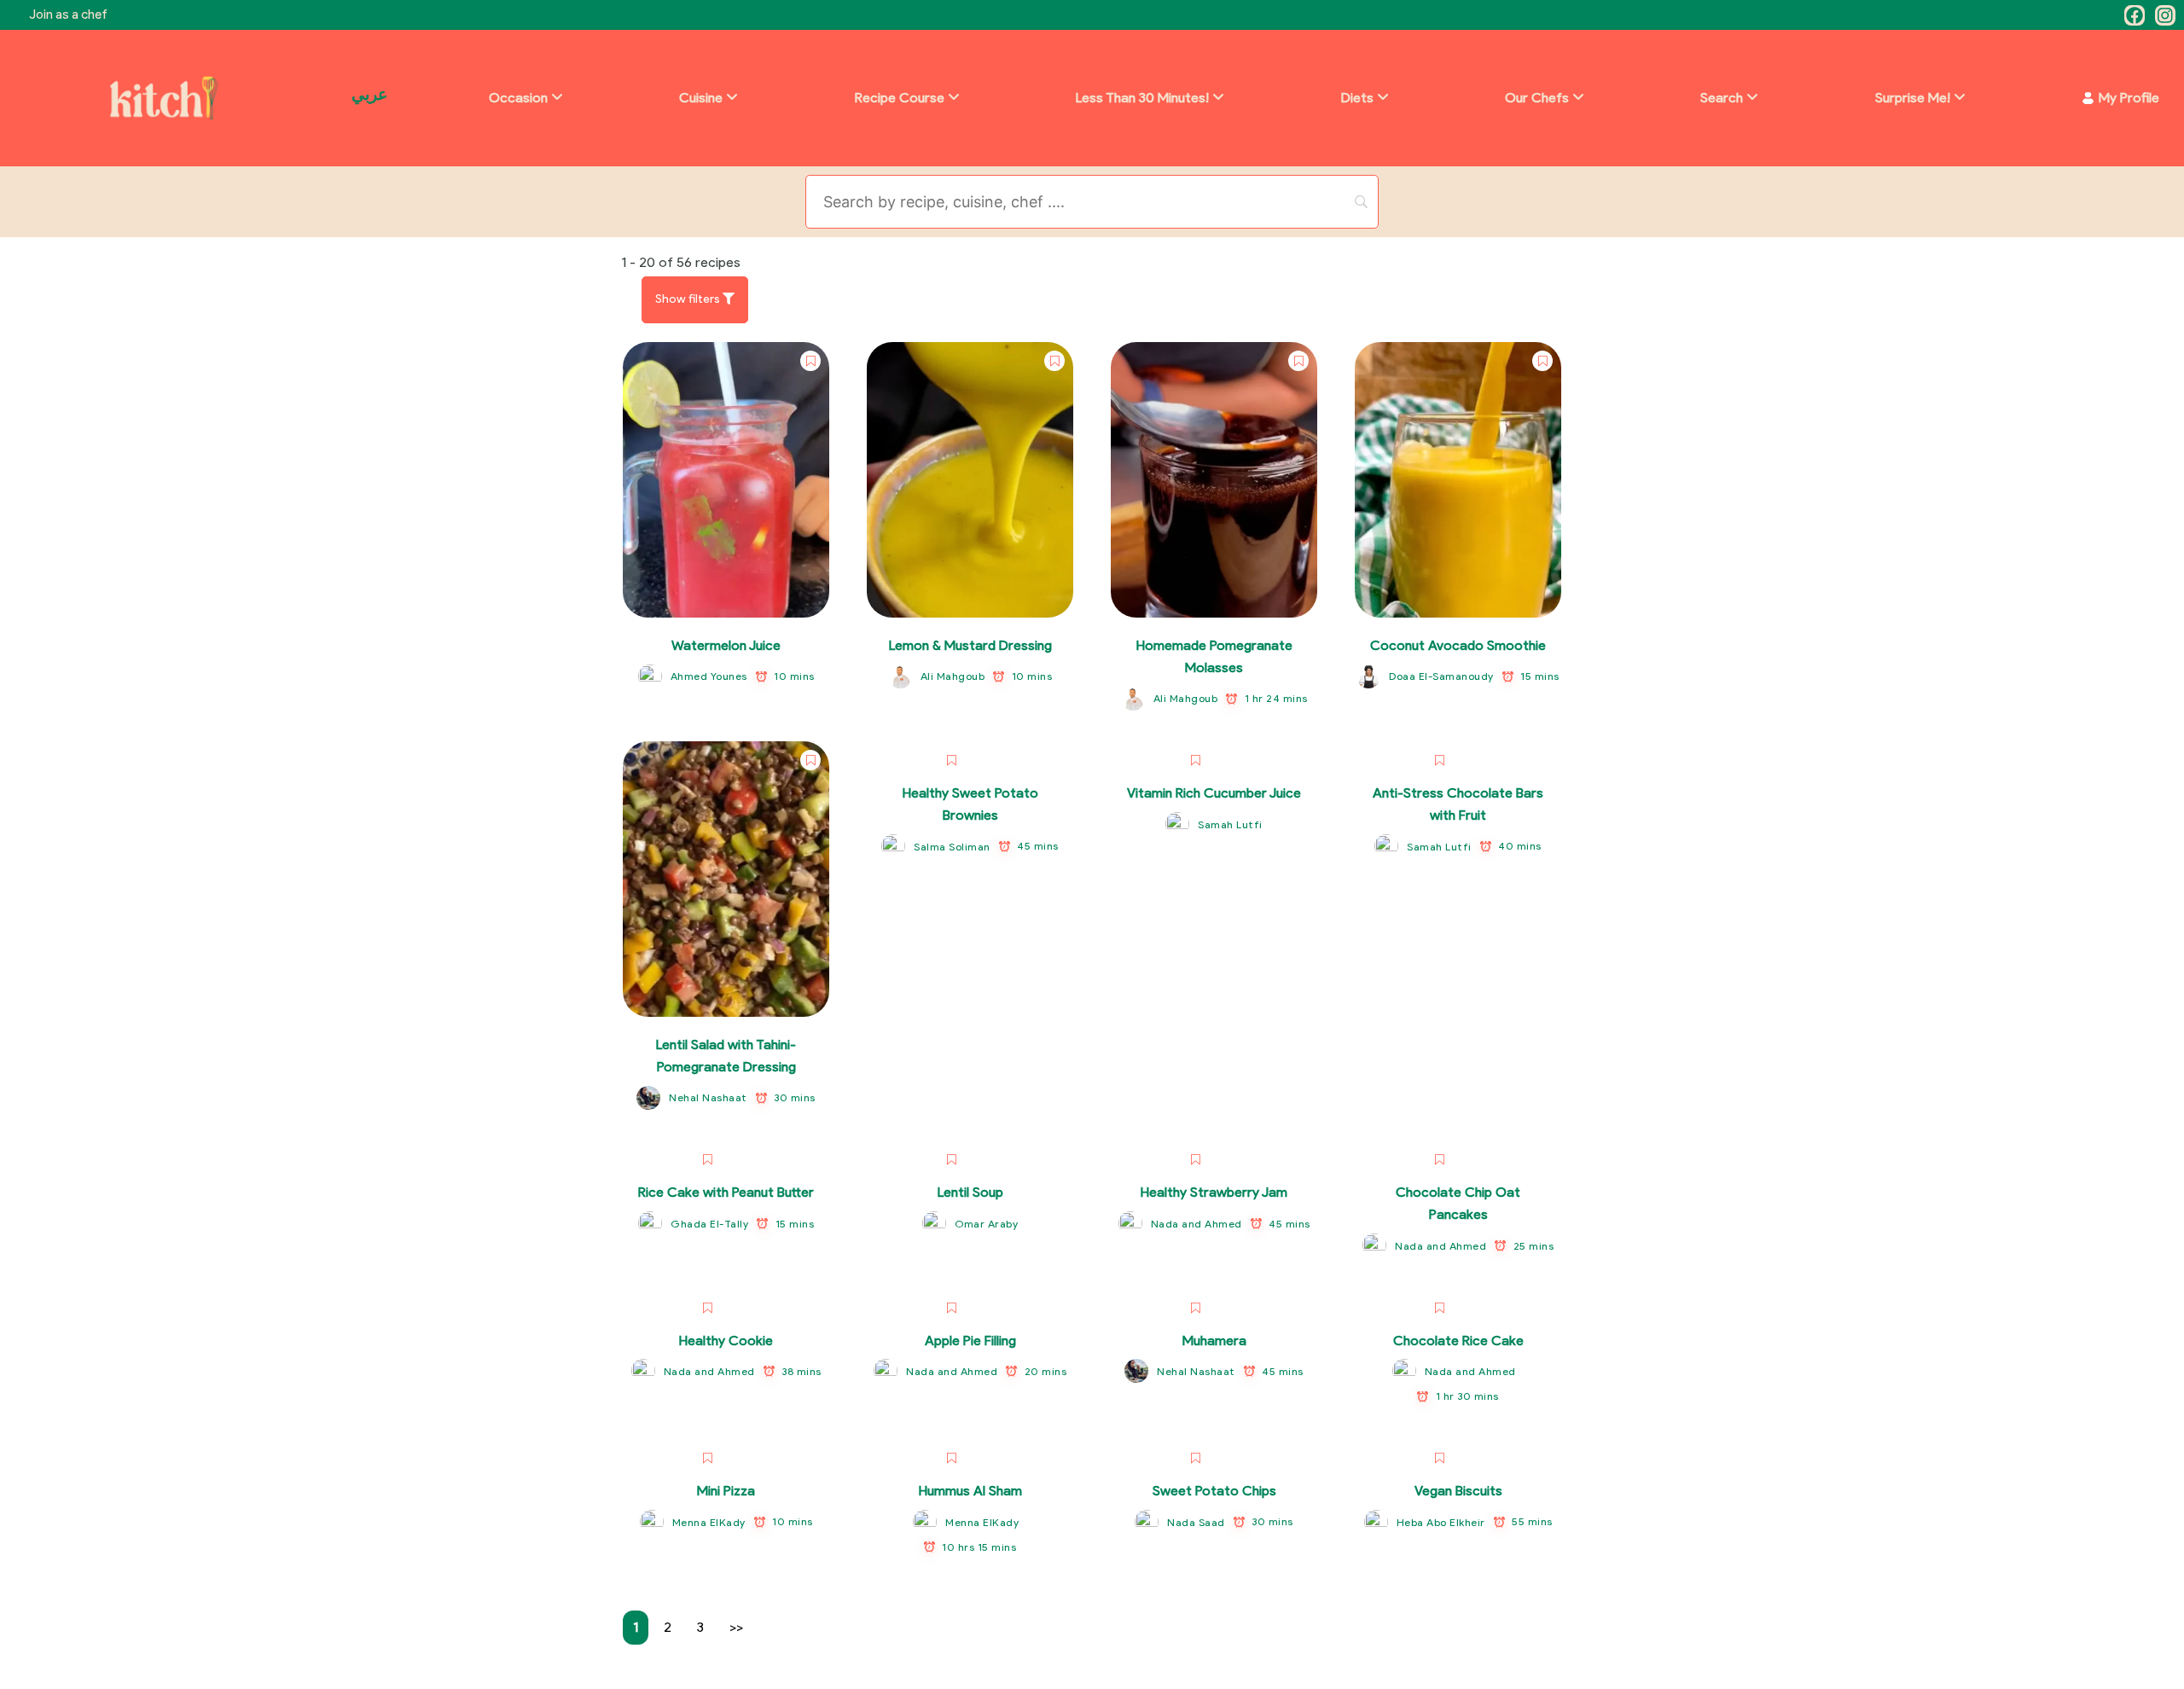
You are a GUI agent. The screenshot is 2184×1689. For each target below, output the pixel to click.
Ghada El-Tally (709, 1224)
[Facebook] (2135, 15)
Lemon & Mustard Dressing (970, 645)
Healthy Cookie (726, 1341)
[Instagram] (2165, 15)
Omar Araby (986, 1224)
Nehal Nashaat (708, 1097)
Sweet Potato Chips (1214, 1491)
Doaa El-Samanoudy (1441, 676)
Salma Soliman (952, 847)
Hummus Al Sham (970, 1491)
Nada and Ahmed (1197, 1224)
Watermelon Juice (726, 645)
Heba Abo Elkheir (1441, 1522)
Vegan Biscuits (1458, 1491)
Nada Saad (1196, 1522)
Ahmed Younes (709, 676)
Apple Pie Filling (970, 1341)
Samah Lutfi (1230, 824)
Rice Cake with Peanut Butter (726, 1192)
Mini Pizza (726, 1491)
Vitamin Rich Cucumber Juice (1214, 793)
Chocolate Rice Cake (1458, 1341)
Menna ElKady (709, 1522)
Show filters (689, 299)
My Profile (2129, 98)
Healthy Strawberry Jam (1214, 1192)
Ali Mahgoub (953, 676)
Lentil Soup (970, 1192)
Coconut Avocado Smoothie (1458, 645)
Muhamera (1214, 1341)
